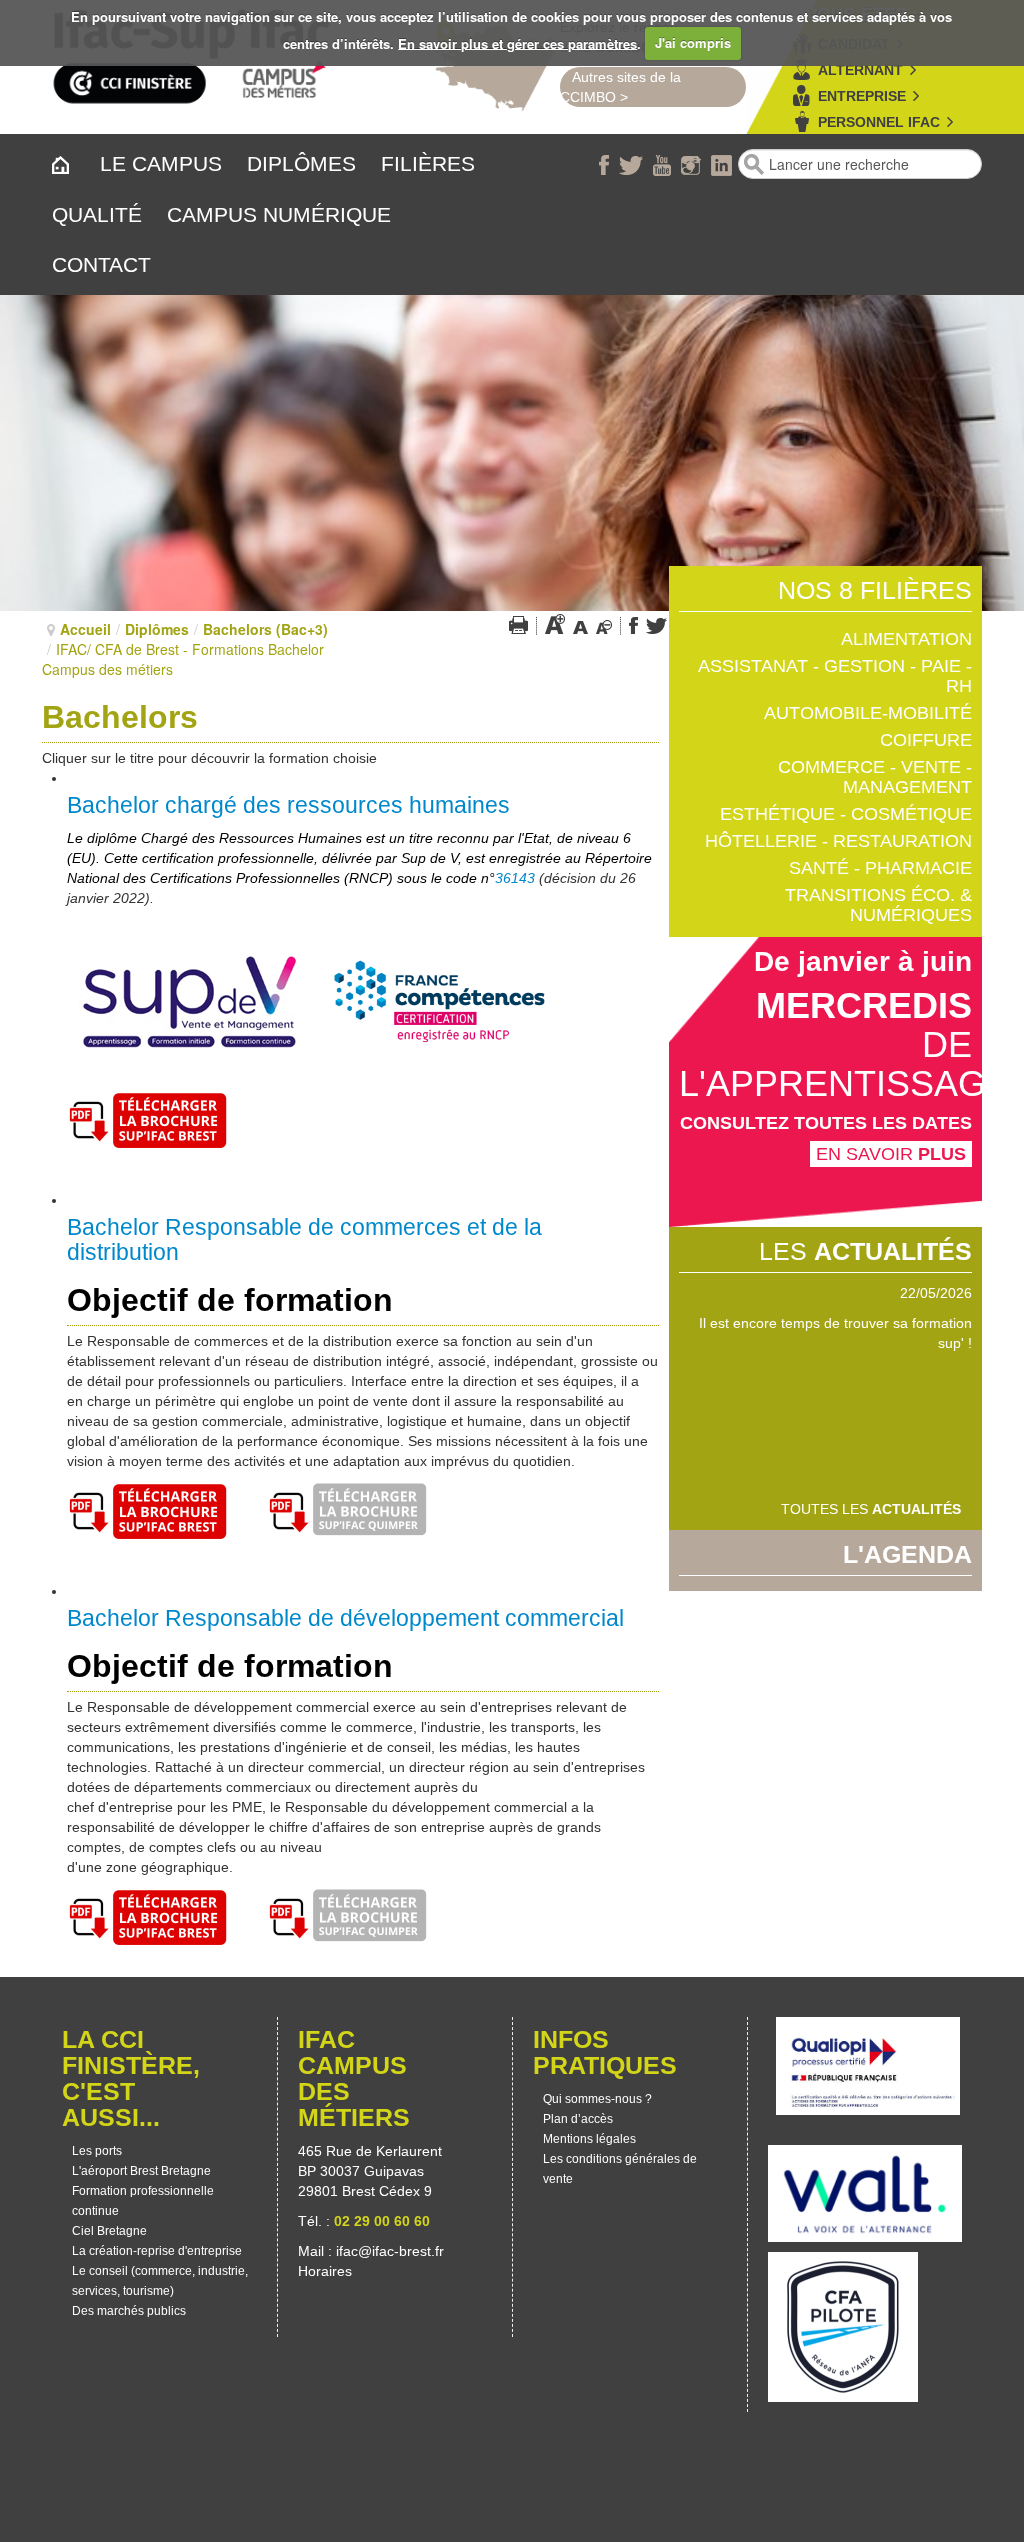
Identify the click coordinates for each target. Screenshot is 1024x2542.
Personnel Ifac (879, 122)
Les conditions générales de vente (620, 2169)
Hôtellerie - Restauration (838, 841)
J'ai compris (693, 42)
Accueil (85, 629)
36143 (515, 878)
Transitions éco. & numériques (878, 905)
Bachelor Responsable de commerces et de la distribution (304, 1239)
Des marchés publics (129, 2311)
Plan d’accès (578, 2119)
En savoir (891, 1154)
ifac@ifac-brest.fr (390, 2251)
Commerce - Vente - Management (875, 777)
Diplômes (157, 629)
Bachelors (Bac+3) (265, 629)
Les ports (97, 2151)
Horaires (327, 2271)
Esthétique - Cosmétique (846, 814)
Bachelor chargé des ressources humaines (288, 805)
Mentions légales (589, 2139)
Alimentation (906, 639)
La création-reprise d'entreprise (157, 2251)
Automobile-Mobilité (868, 713)
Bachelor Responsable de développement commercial (345, 1618)
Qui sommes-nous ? (597, 2099)
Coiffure (926, 740)
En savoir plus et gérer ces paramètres (517, 42)
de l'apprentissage (844, 1064)
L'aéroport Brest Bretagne (141, 2171)
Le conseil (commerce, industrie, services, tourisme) (160, 2281)
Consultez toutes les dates (826, 1123)
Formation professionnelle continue (143, 2201)
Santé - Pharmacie (880, 868)
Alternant (860, 70)
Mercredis (864, 1005)
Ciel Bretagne (109, 2231)
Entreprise (862, 96)
